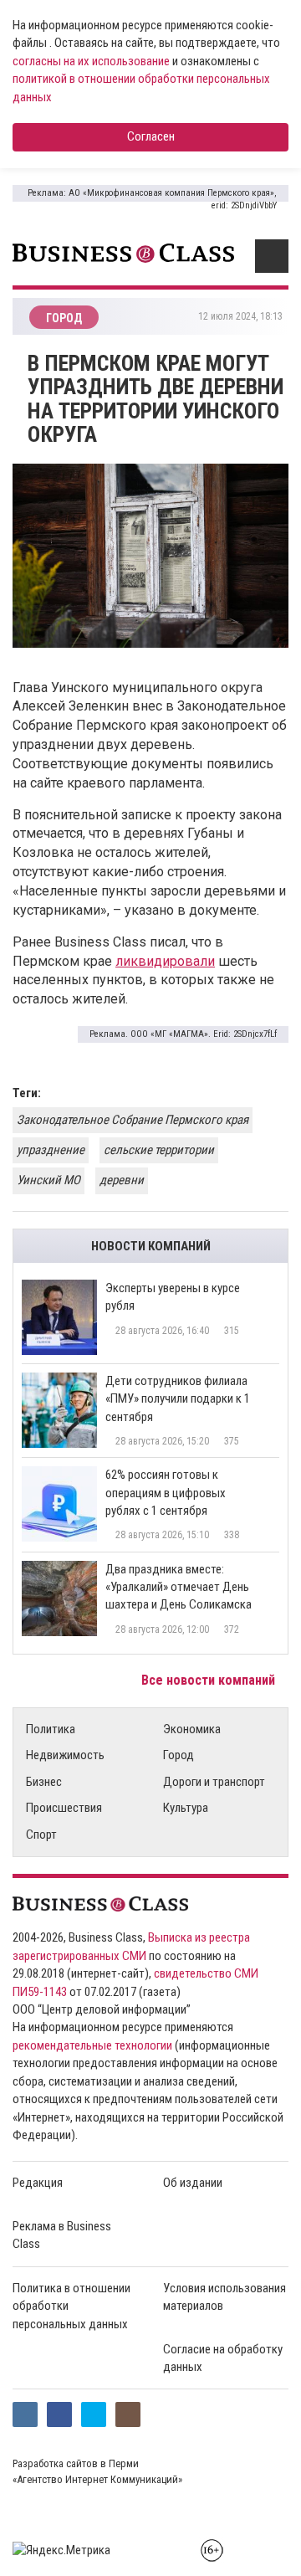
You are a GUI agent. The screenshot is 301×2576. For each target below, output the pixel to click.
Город (179, 1755)
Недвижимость (65, 1755)
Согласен (151, 136)
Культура (186, 1808)
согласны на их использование (91, 61)
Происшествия (64, 1808)
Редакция (38, 2183)
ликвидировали (165, 961)
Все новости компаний (210, 1680)
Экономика (192, 1729)
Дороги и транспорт (214, 1782)
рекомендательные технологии (92, 2045)
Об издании (193, 2183)
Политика (51, 1729)
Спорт (41, 1835)
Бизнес (44, 1782)
